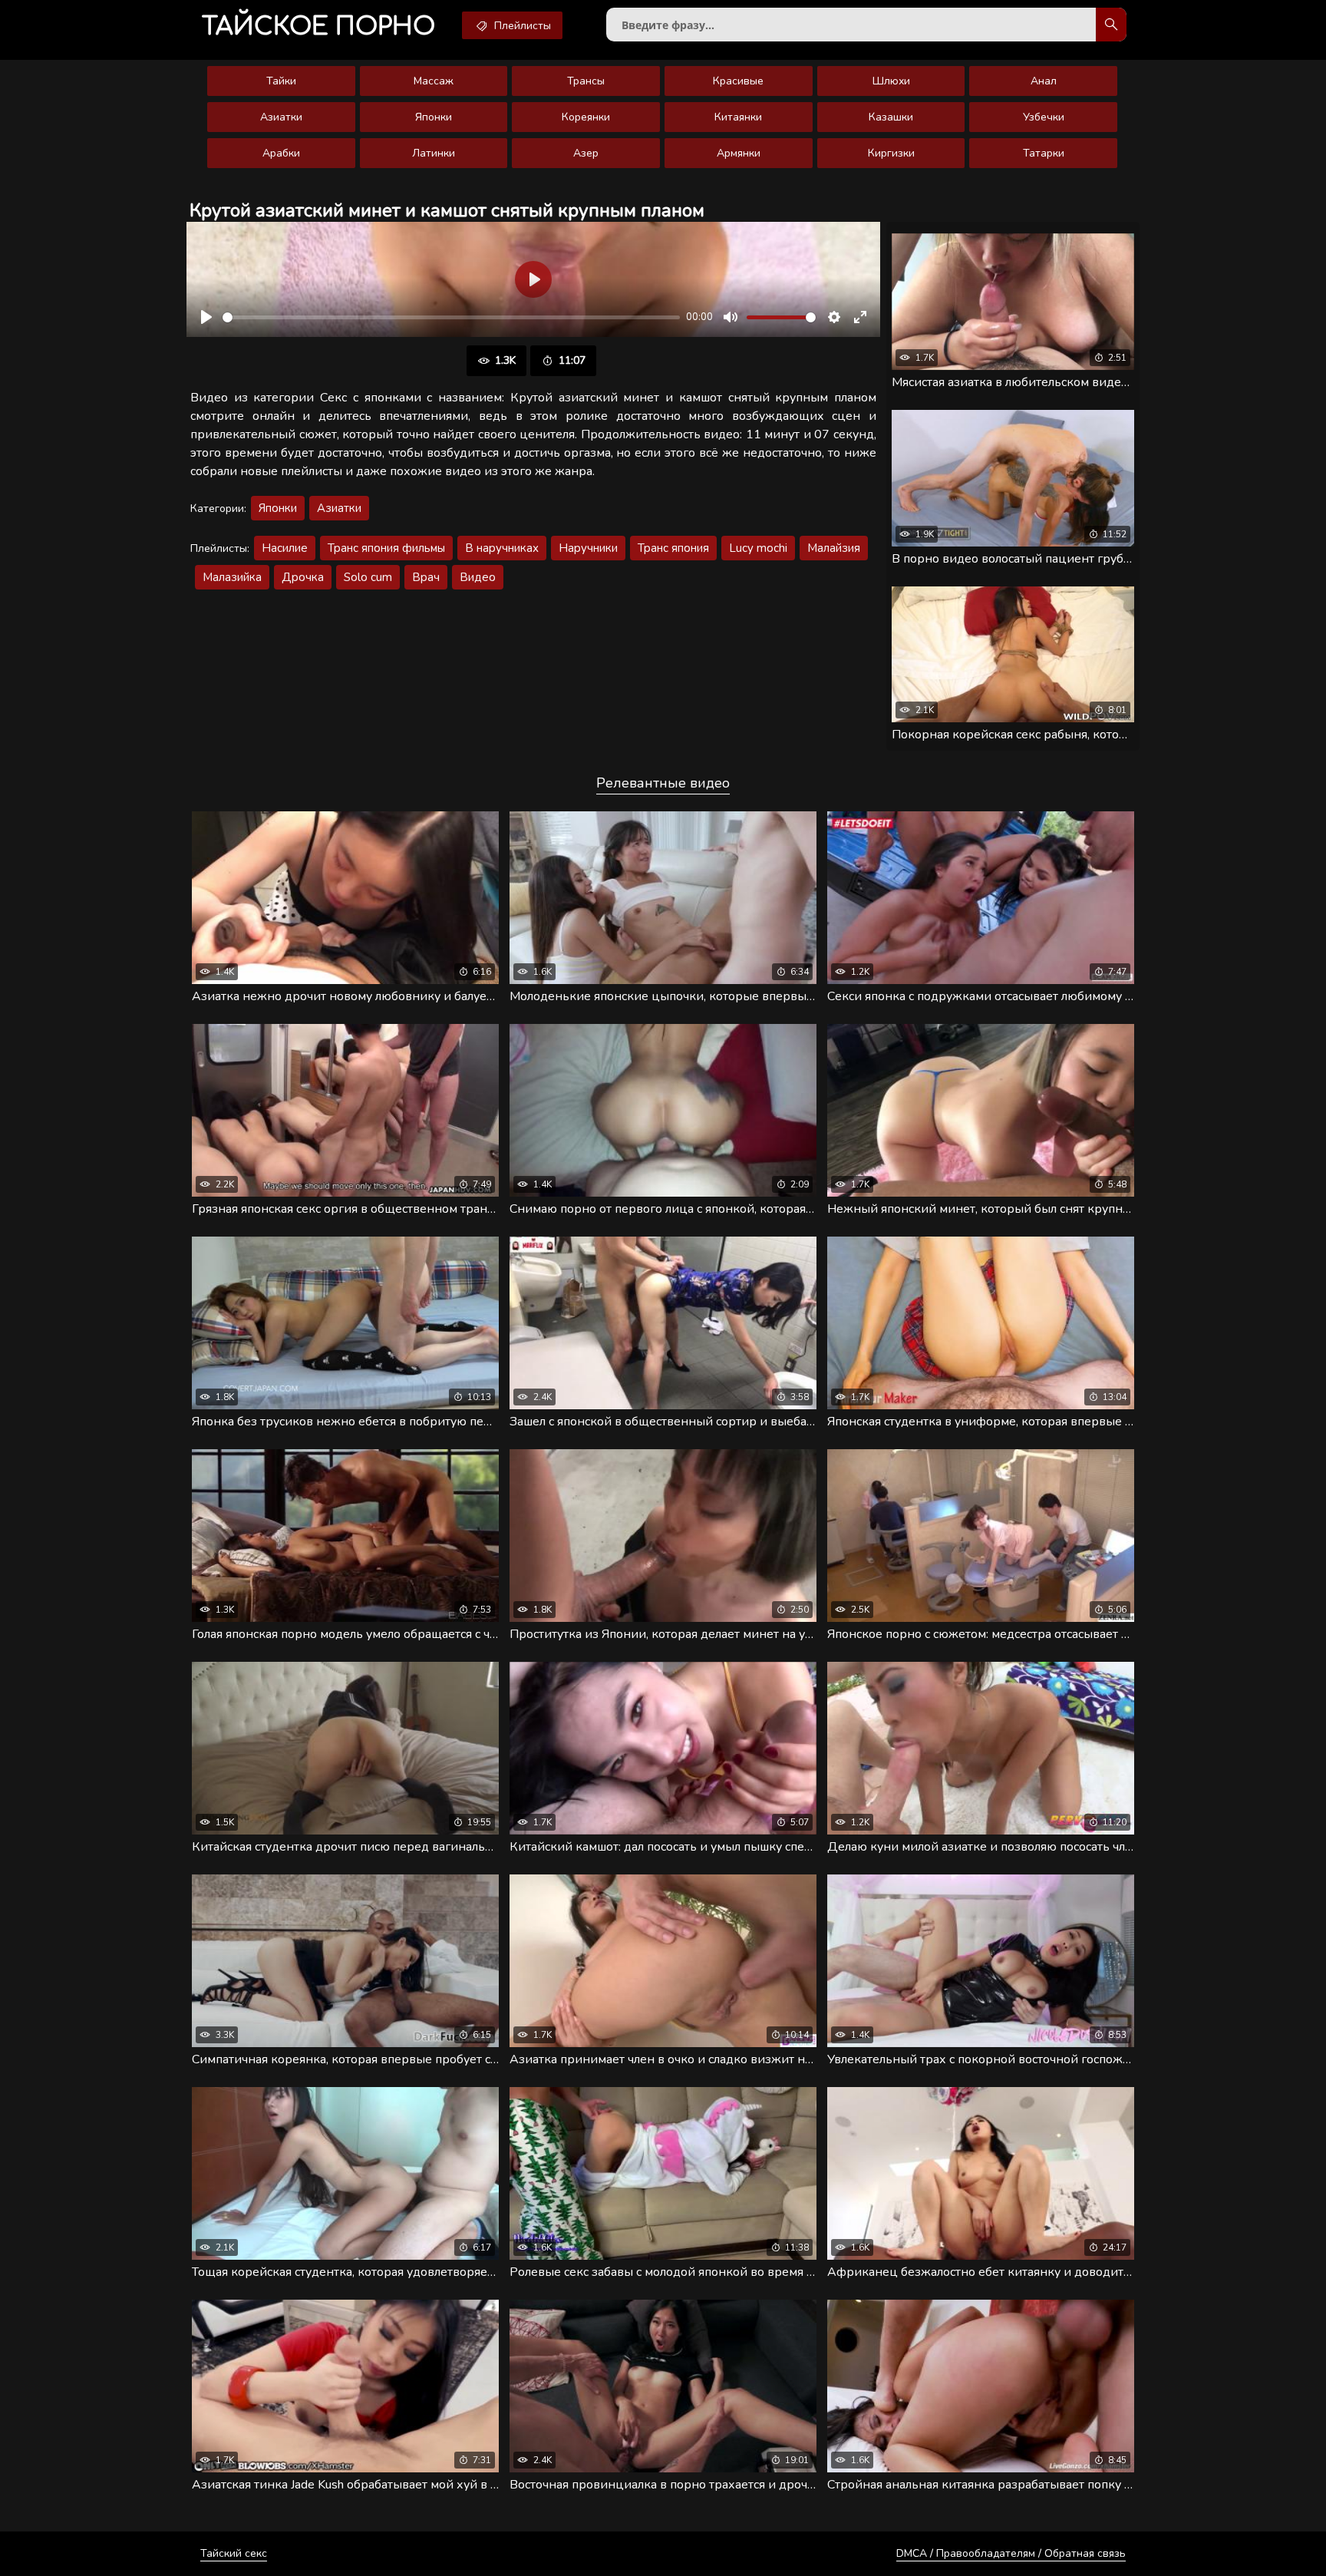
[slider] (451, 317)
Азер (586, 153)
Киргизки (891, 153)
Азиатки (281, 117)
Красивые (738, 81)
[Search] (1111, 25)
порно (318, 26)
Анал (1044, 81)
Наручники (588, 548)
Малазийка (232, 577)
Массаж (434, 81)
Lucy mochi (758, 548)
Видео (478, 577)
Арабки (281, 153)
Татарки (1044, 153)
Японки (434, 117)
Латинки (434, 153)
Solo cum (368, 577)
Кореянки (586, 117)
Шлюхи (891, 81)
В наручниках (502, 548)
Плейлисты (521, 26)
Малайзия (834, 548)
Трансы (586, 81)
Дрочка (303, 577)
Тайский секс (234, 2553)
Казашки (891, 117)
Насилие (285, 548)
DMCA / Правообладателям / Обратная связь (1011, 2553)
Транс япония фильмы (386, 548)
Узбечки (1044, 117)
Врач (426, 577)
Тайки (281, 81)
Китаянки (738, 117)
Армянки (739, 153)
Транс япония (673, 548)
